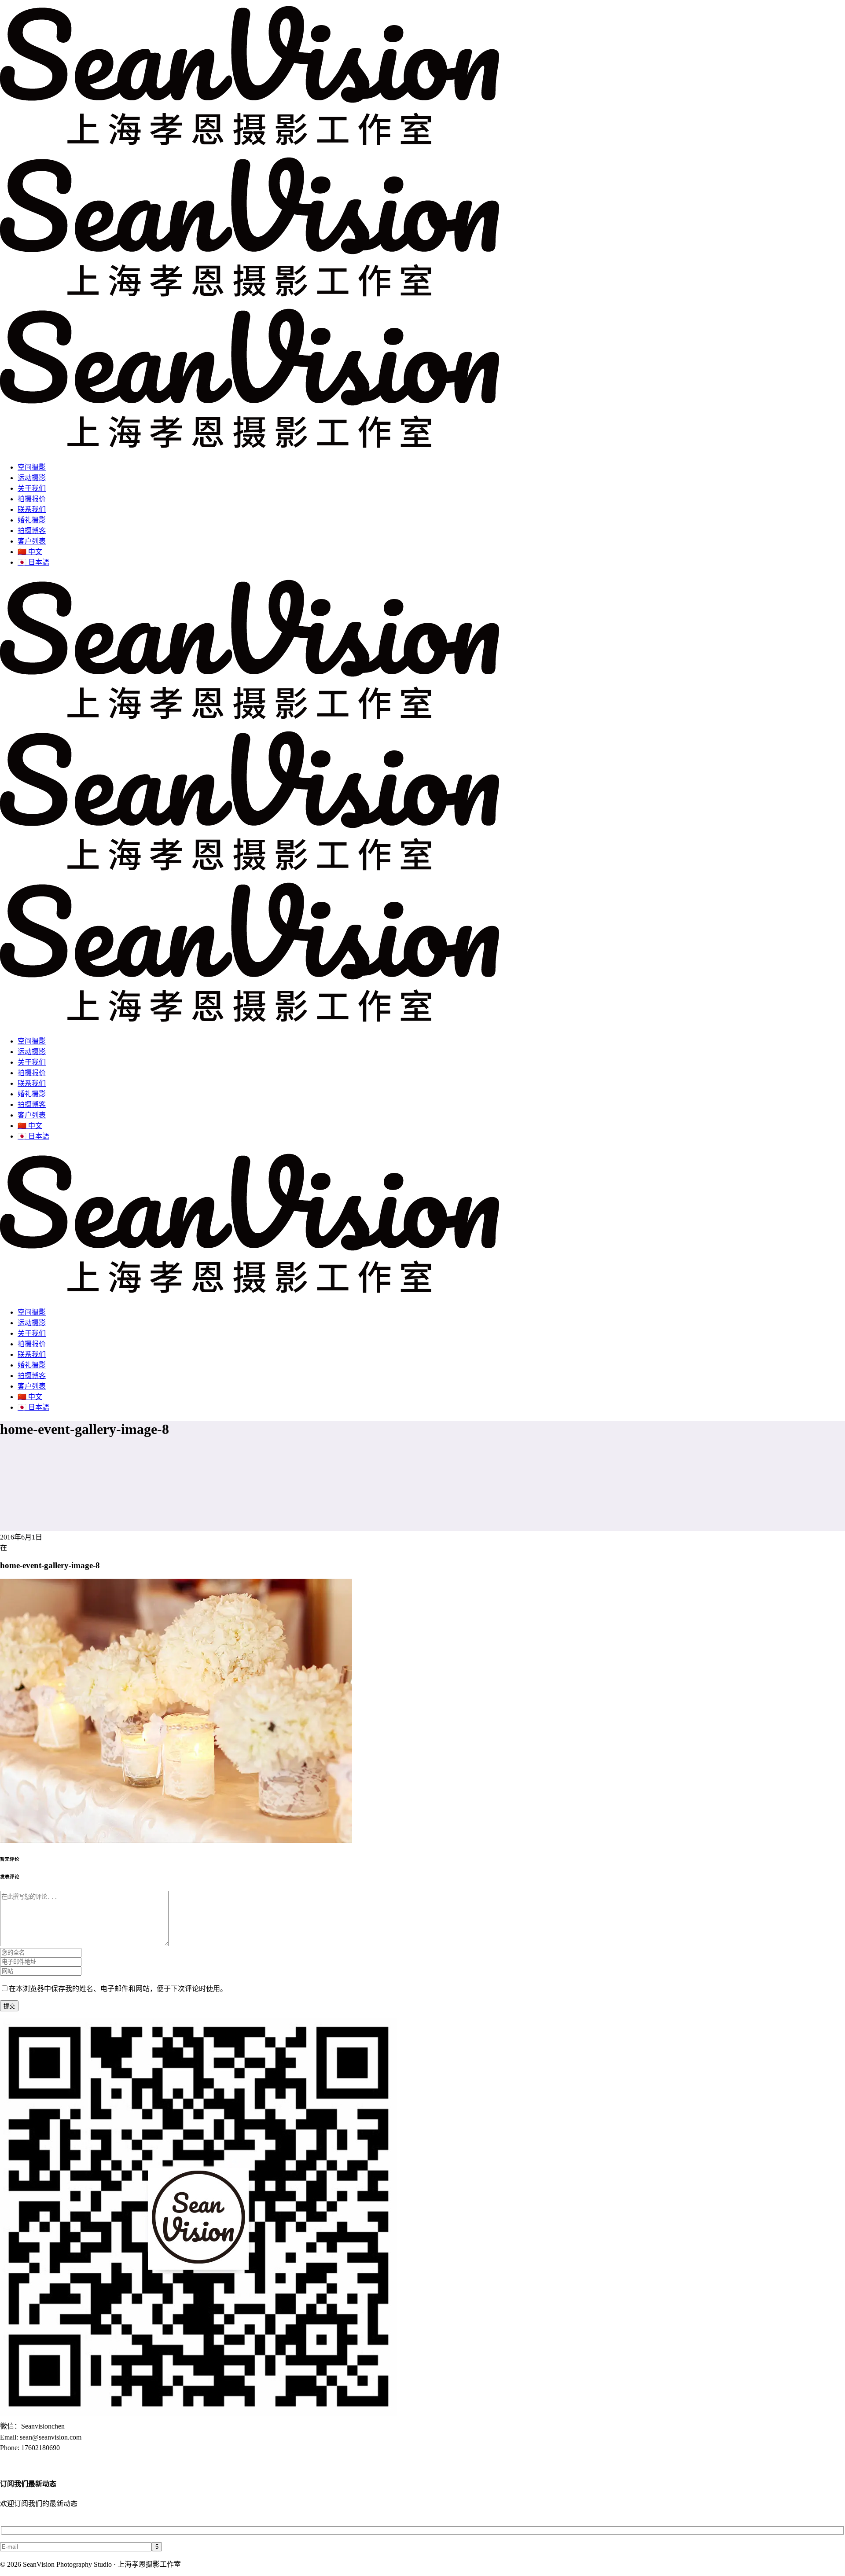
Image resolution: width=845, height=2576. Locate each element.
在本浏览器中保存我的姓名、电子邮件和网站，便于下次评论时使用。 (118, 1989)
